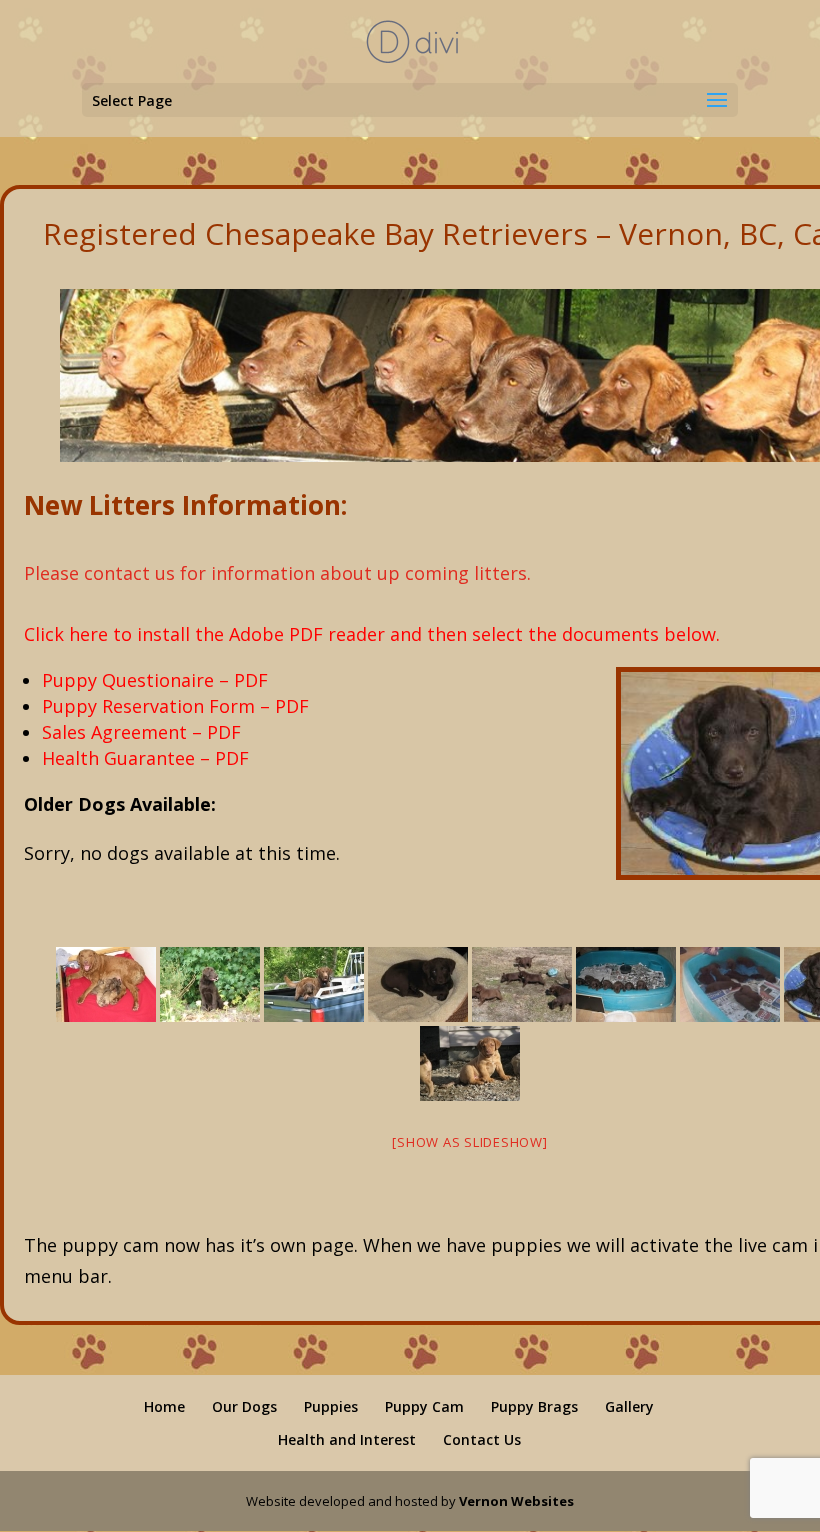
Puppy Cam (424, 1406)
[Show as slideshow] (469, 1142)
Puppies (331, 1406)
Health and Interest (347, 1439)
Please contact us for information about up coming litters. (277, 573)
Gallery (629, 1406)
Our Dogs (244, 1406)
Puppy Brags (534, 1406)
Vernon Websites (516, 1501)
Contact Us (482, 1439)
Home (164, 1406)
